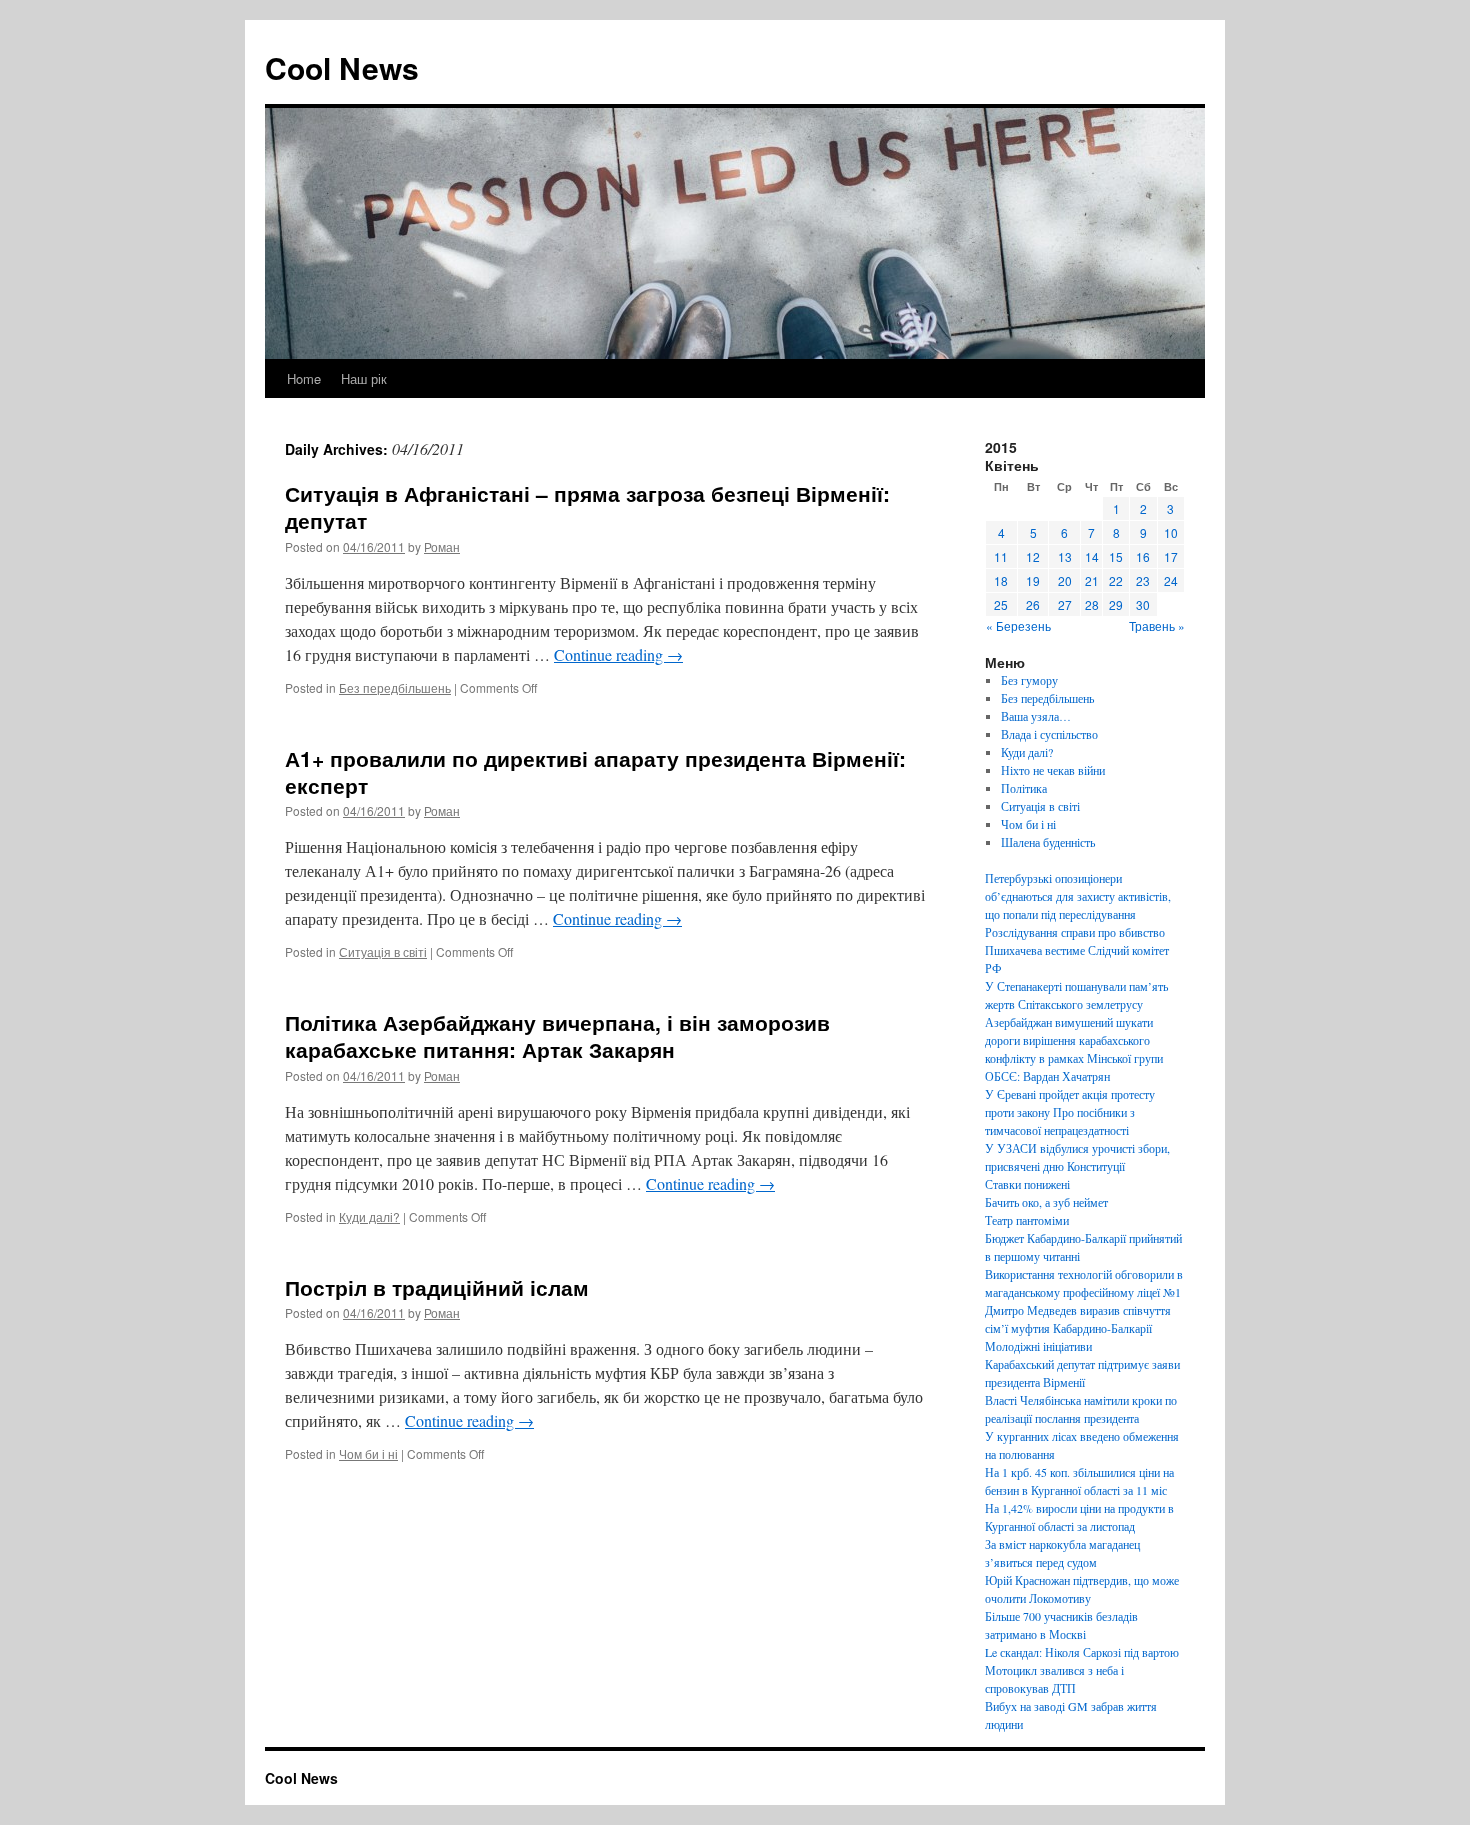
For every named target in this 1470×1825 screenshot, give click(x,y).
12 (1033, 556)
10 (1171, 532)
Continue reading (618, 654)
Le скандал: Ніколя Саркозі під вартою (1082, 1652)
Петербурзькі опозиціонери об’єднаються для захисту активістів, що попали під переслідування (1078, 896)
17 (1171, 556)
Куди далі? (369, 1216)
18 (1001, 580)
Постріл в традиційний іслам (437, 1287)
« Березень (1018, 625)
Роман (442, 546)
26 (1033, 604)
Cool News (342, 67)
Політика (1024, 788)
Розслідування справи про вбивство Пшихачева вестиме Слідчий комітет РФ (1077, 950)
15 (1116, 556)
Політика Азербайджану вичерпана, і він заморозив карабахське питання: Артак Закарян (557, 1035)
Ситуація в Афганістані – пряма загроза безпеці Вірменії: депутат (587, 506)
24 (1171, 580)
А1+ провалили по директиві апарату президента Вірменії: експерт (595, 771)
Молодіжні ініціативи (1038, 1346)
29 (1116, 604)
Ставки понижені (1027, 1184)
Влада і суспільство (1049, 734)
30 (1143, 604)
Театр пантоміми (1027, 1220)
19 (1033, 580)
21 (1092, 580)
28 (1092, 604)
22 (1116, 580)
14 (1092, 556)
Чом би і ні (368, 1453)
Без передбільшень (395, 687)
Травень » (1157, 625)
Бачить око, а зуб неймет (1046, 1202)
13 (1065, 556)
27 (1065, 604)
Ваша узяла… (1036, 716)
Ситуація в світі (383, 951)
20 (1065, 580)
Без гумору (1029, 680)
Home (304, 378)
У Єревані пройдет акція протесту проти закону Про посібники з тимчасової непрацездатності (1070, 1112)
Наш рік (364, 378)
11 (1001, 556)
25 (1001, 604)
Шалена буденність (1048, 842)
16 (1143, 556)
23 (1143, 580)
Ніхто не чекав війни (1053, 770)
